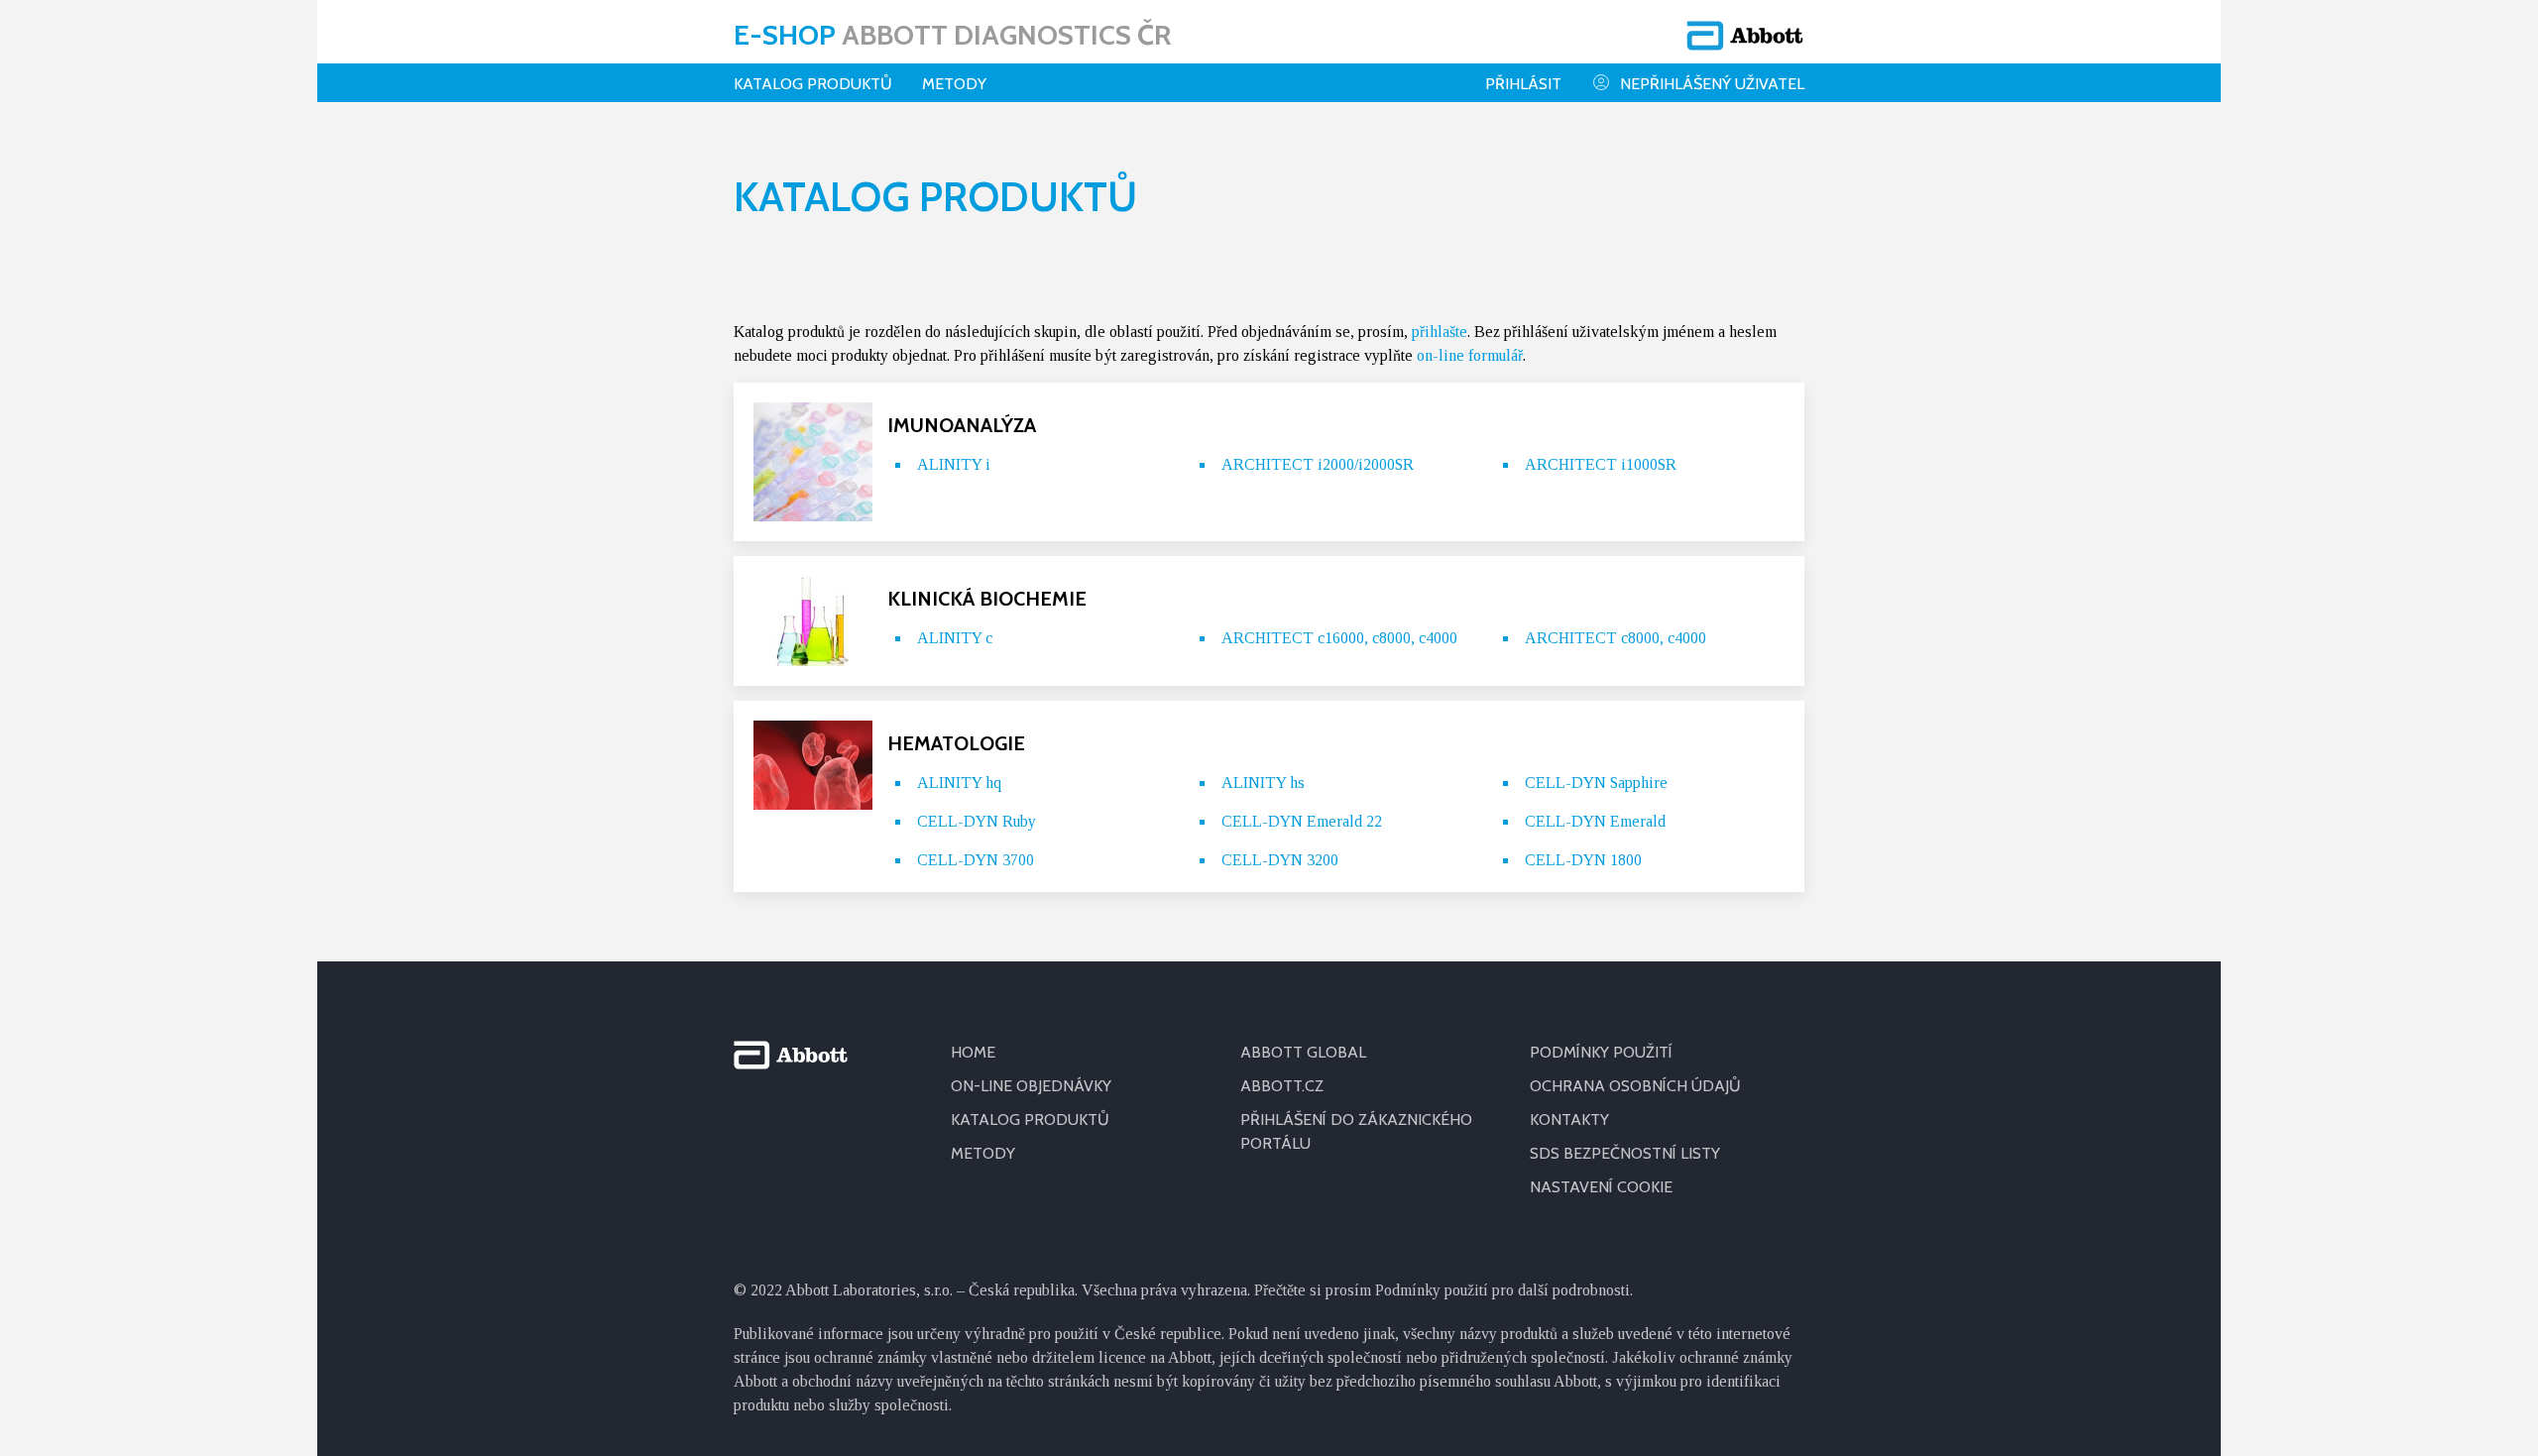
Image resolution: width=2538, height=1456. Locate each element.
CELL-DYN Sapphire (1596, 783)
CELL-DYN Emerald (1595, 821)
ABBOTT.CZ (1282, 1086)
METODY (983, 1153)
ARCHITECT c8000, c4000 (1615, 638)
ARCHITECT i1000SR (1601, 464)
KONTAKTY (1569, 1120)
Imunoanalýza (962, 425)
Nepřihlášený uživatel (1712, 84)
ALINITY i (954, 464)
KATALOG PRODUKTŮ (1030, 1120)
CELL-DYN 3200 (1280, 860)
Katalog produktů (813, 84)
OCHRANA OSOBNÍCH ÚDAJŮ (1635, 1086)
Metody (954, 84)
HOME (973, 1052)
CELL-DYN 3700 (976, 860)
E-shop (952, 35)
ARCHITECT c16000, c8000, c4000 (1339, 638)
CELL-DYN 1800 (1583, 860)
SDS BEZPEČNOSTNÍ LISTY (1625, 1153)
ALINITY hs (1263, 783)
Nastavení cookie (1601, 1187)
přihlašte (1440, 332)
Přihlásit (1523, 84)
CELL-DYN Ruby (977, 821)
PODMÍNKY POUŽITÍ (1601, 1052)
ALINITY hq (959, 783)
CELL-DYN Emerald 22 (1302, 821)
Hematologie (956, 743)
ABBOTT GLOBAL (1303, 1052)
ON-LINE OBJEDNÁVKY (1031, 1086)
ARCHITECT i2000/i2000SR (1318, 464)
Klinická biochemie (987, 599)
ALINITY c (955, 638)
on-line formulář (1470, 355)
